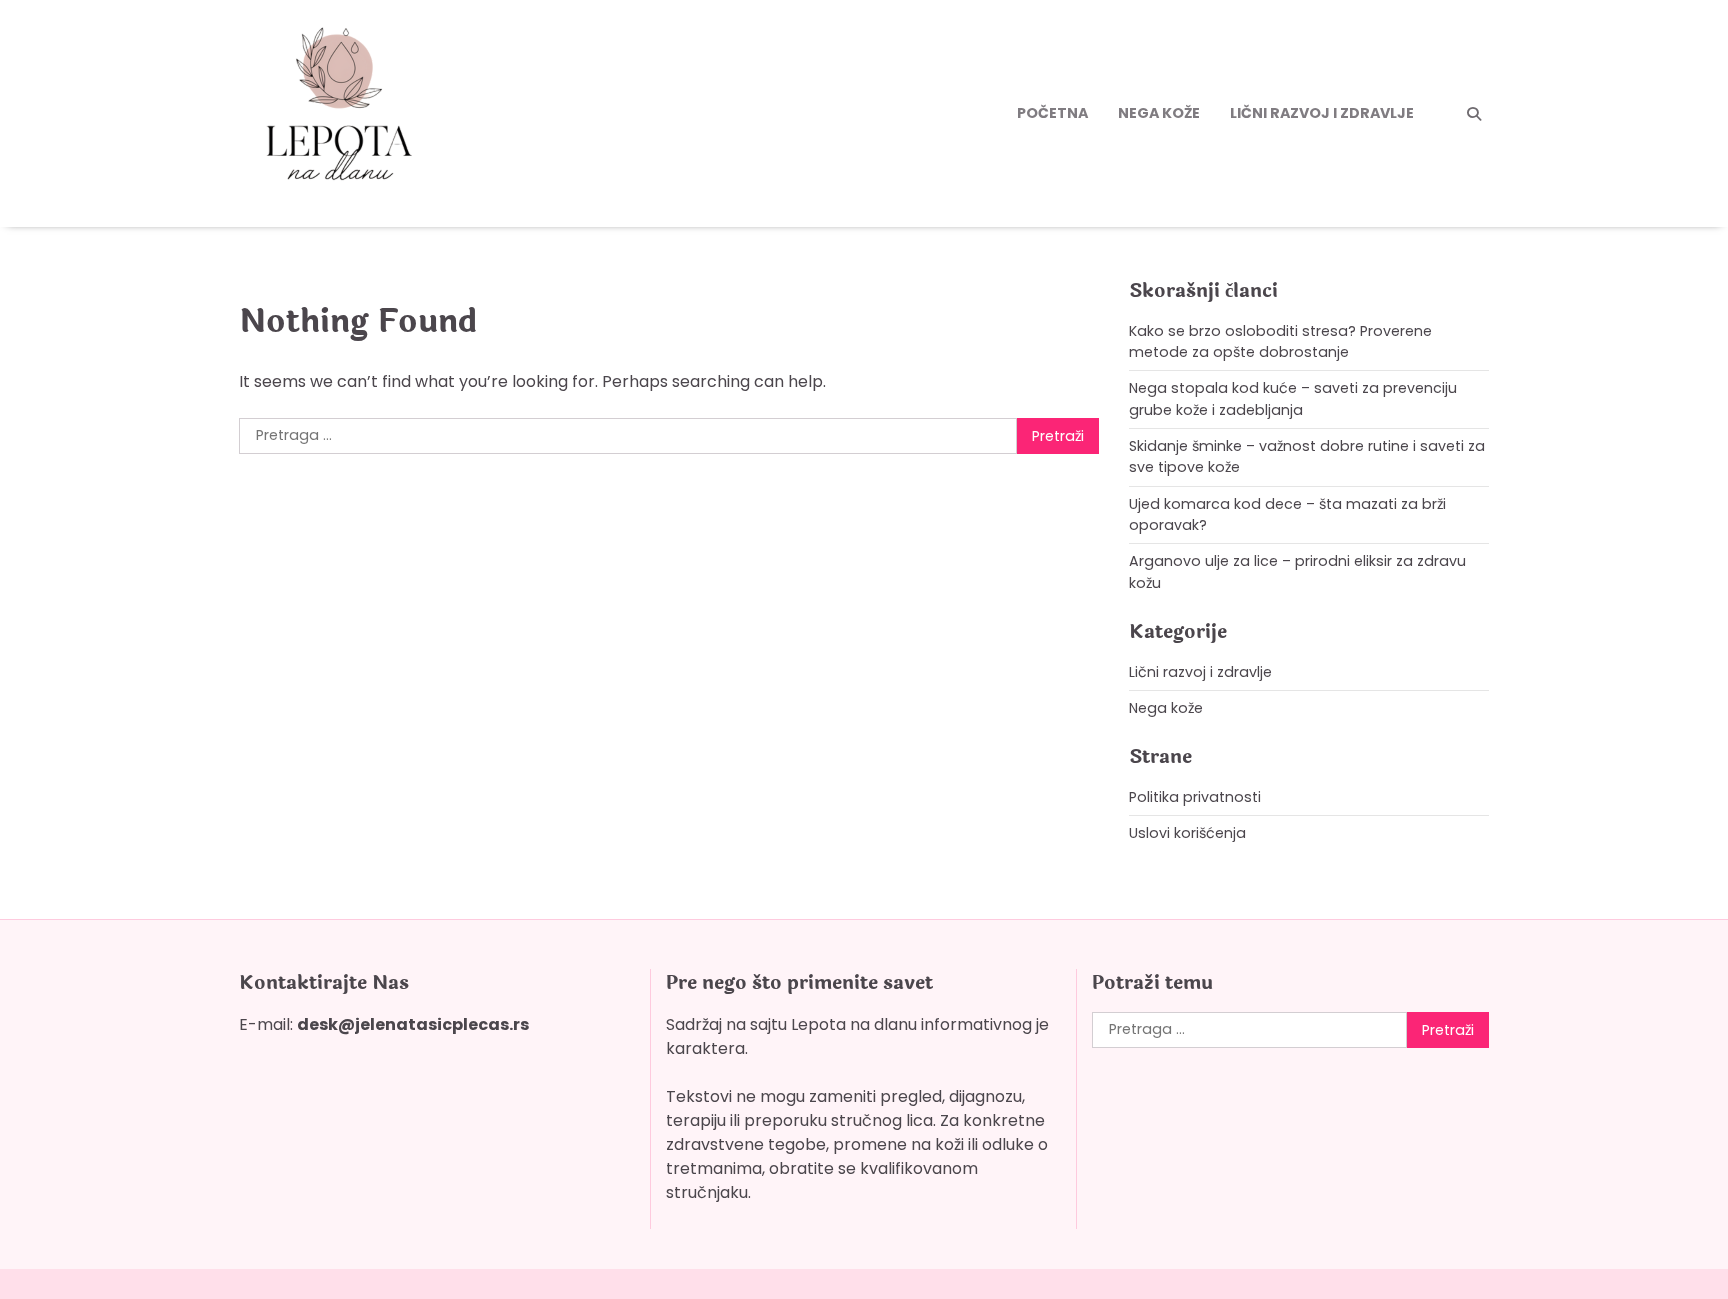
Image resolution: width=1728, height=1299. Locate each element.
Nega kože (1159, 113)
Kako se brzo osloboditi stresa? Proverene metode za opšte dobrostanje (1280, 341)
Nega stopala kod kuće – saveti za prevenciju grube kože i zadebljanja (1293, 398)
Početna (1052, 113)
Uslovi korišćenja (1187, 833)
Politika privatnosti (1195, 797)
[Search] (1474, 114)
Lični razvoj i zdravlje (1322, 113)
